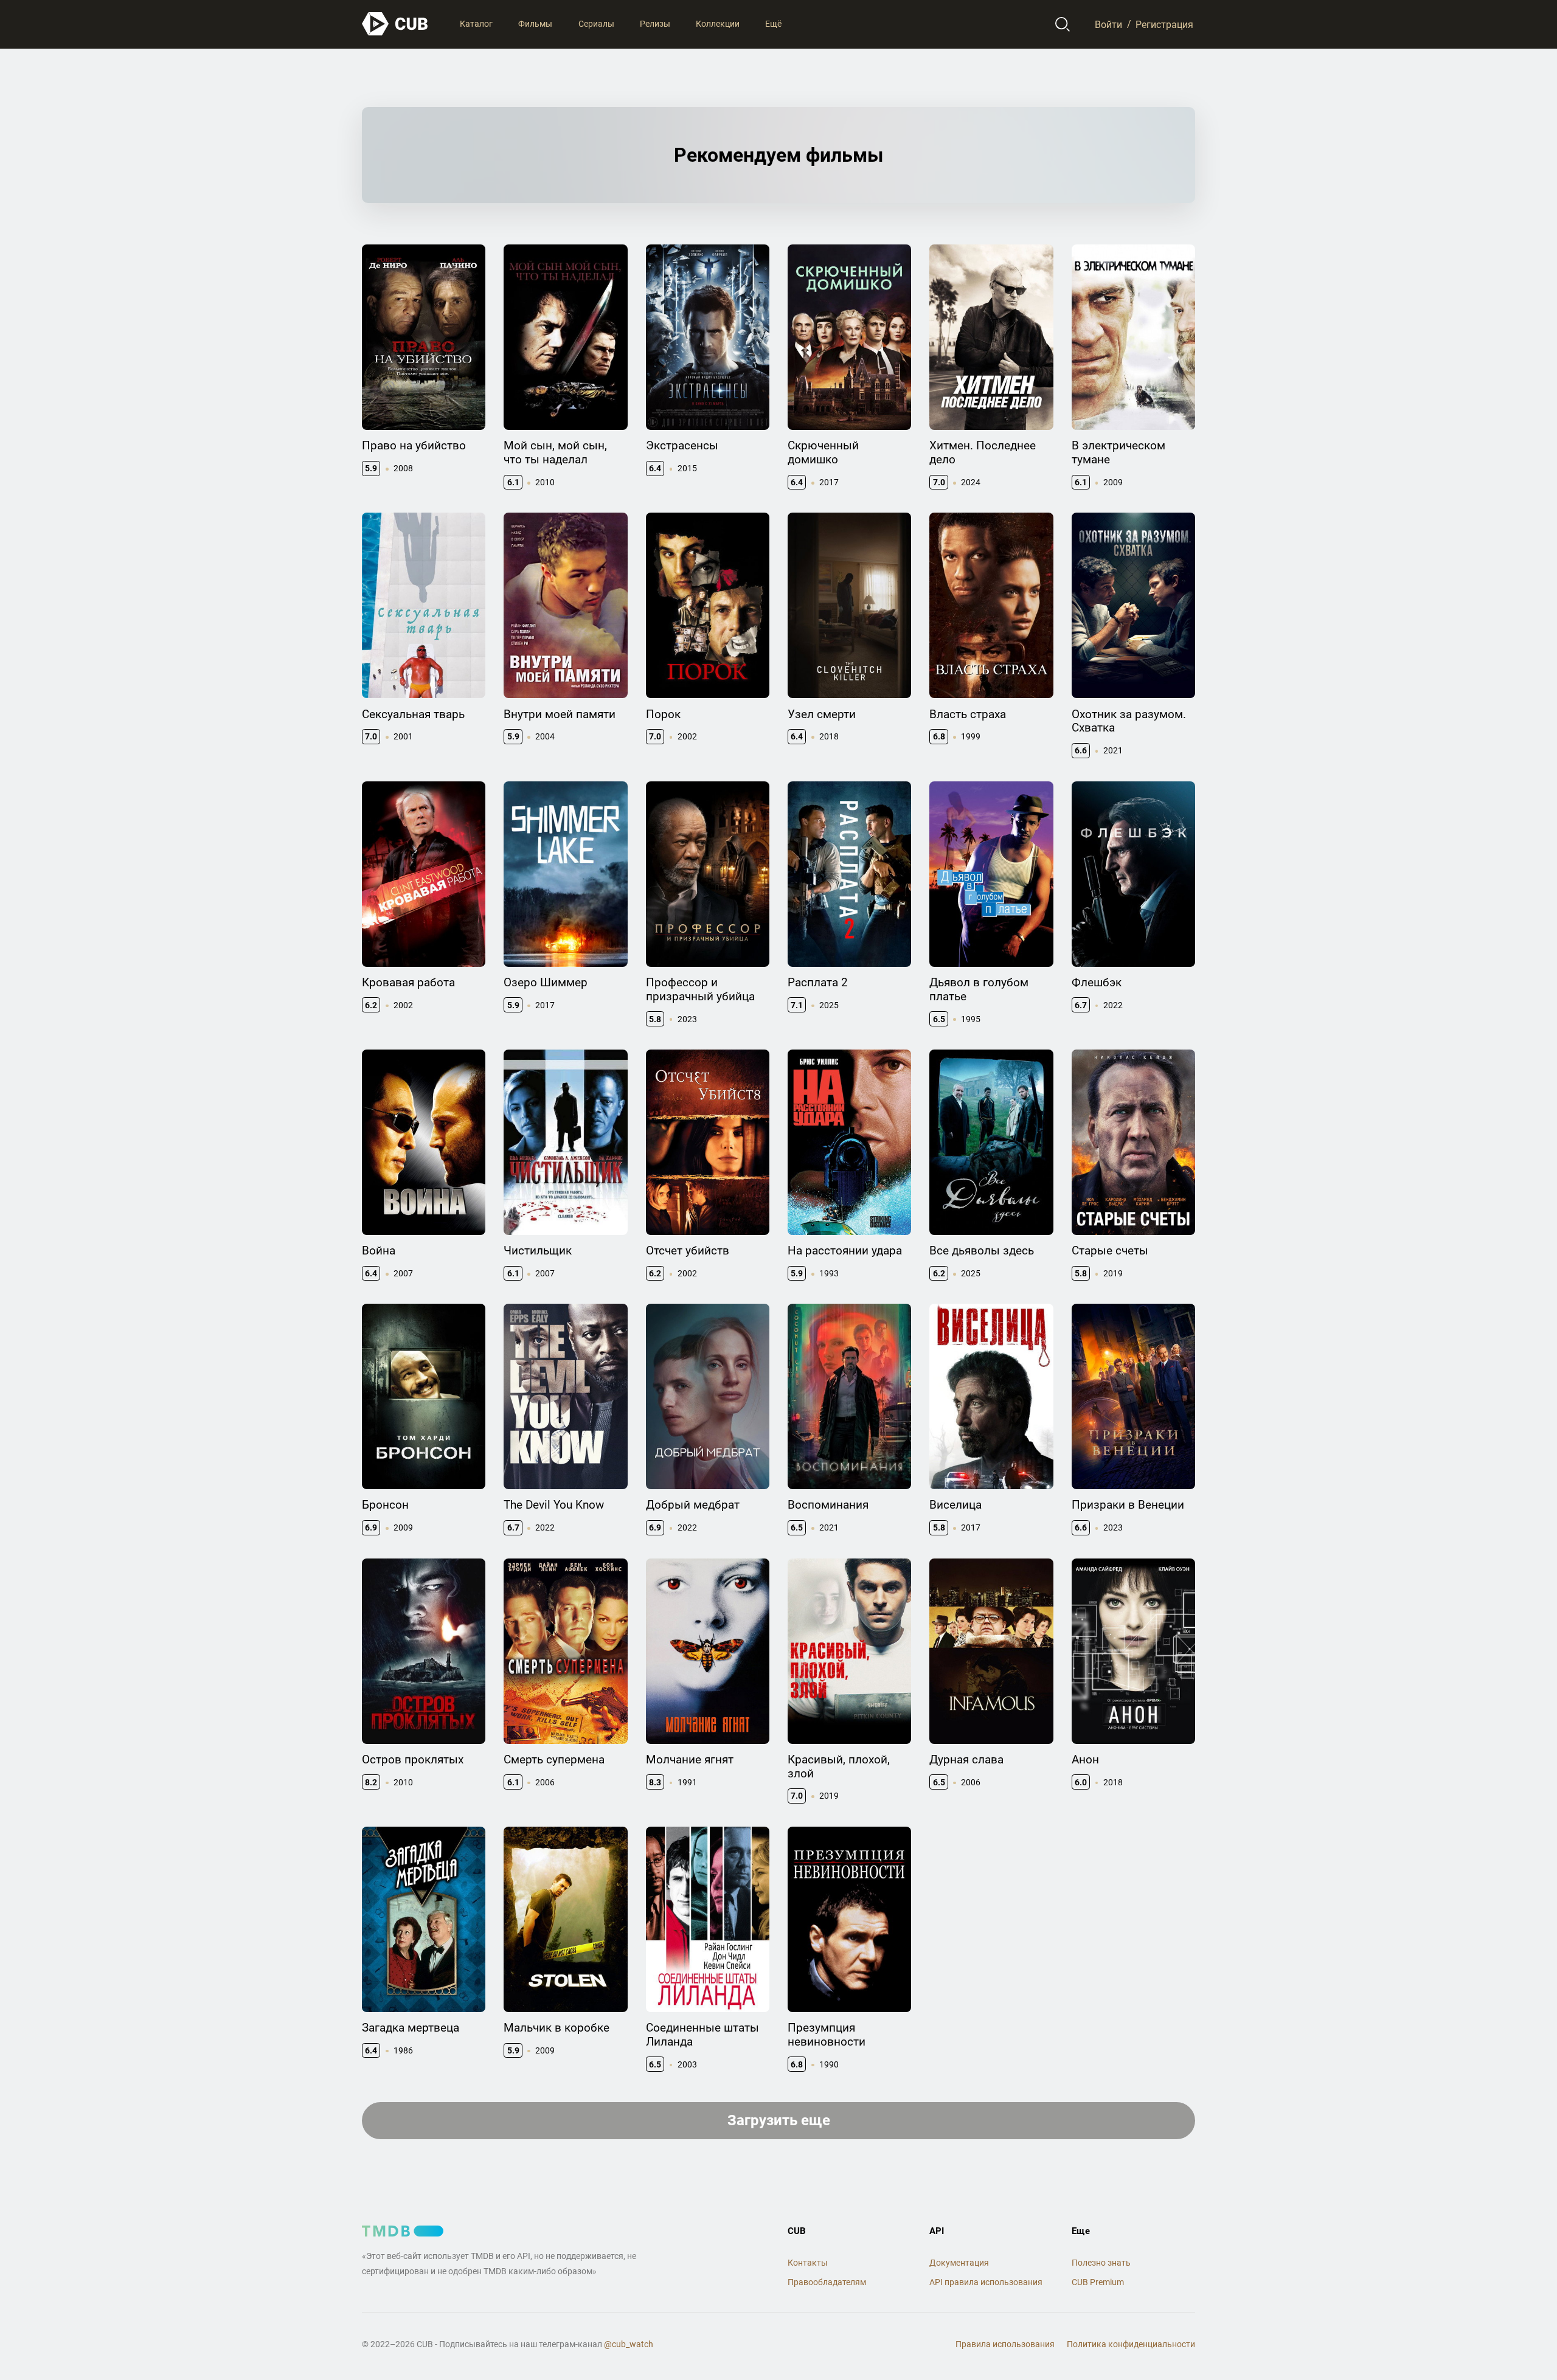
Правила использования (1005, 2344)
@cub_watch (629, 2344)
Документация (959, 2263)
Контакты (808, 2263)
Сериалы (596, 24)
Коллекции (718, 24)
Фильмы (535, 24)
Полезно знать (1101, 2263)
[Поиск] (1063, 24)
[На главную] (395, 24)
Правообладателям (827, 2282)
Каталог (476, 24)
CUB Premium (1098, 2282)
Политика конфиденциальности (1131, 2344)
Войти (1108, 24)
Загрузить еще (779, 2120)
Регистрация (1164, 24)
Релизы (655, 24)
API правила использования (986, 2282)
